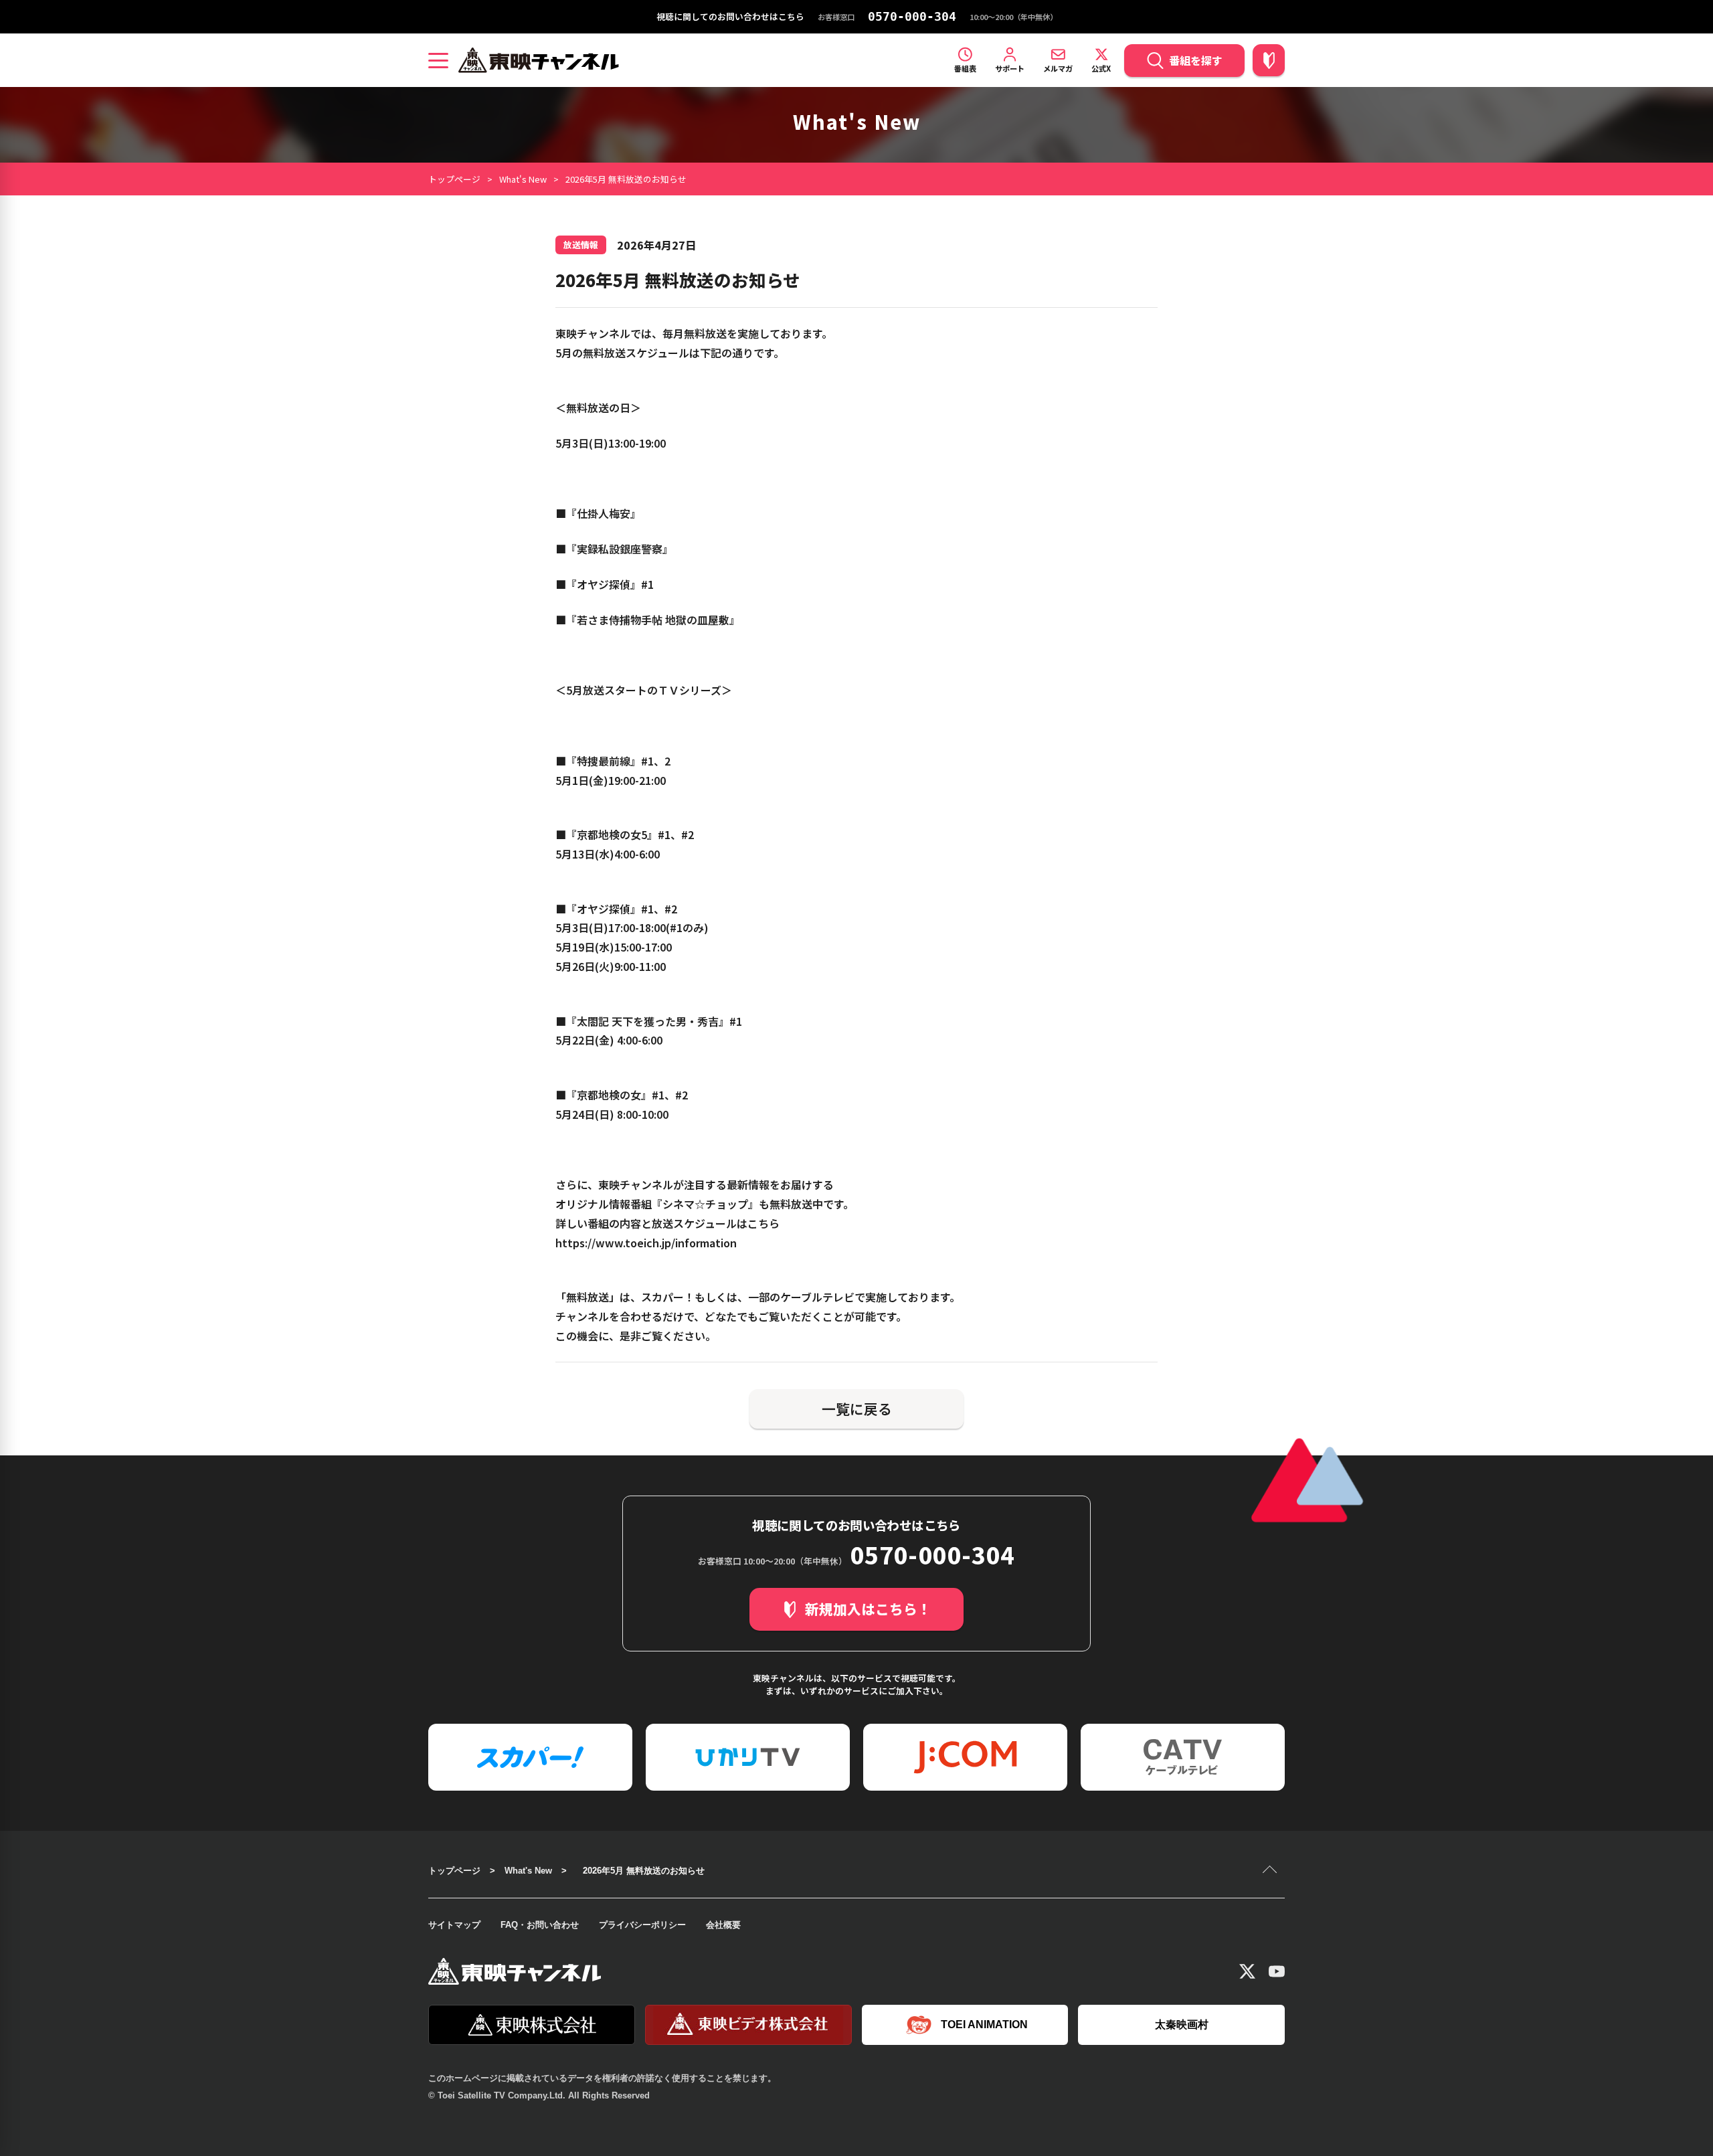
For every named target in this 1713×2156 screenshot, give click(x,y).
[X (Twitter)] (1247, 1971)
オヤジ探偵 (604, 584)
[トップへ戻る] (1271, 1871)
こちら (763, 1223)
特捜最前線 (604, 761)
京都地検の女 (609, 1095)
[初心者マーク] (1269, 60)
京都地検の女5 (612, 834)
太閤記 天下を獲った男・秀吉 (648, 1021)
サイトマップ (454, 1925)
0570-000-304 (912, 17)
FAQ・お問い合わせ (540, 1925)
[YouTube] (1277, 1971)
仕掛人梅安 (604, 513)
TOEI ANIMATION (984, 2025)
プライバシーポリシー (642, 1925)
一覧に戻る (857, 1409)
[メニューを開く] (438, 60)
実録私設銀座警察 (620, 549)
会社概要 (723, 1925)
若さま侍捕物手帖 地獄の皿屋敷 (653, 620)
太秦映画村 (1182, 2025)
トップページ (454, 179)
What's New (523, 179)
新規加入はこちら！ (868, 1609)
